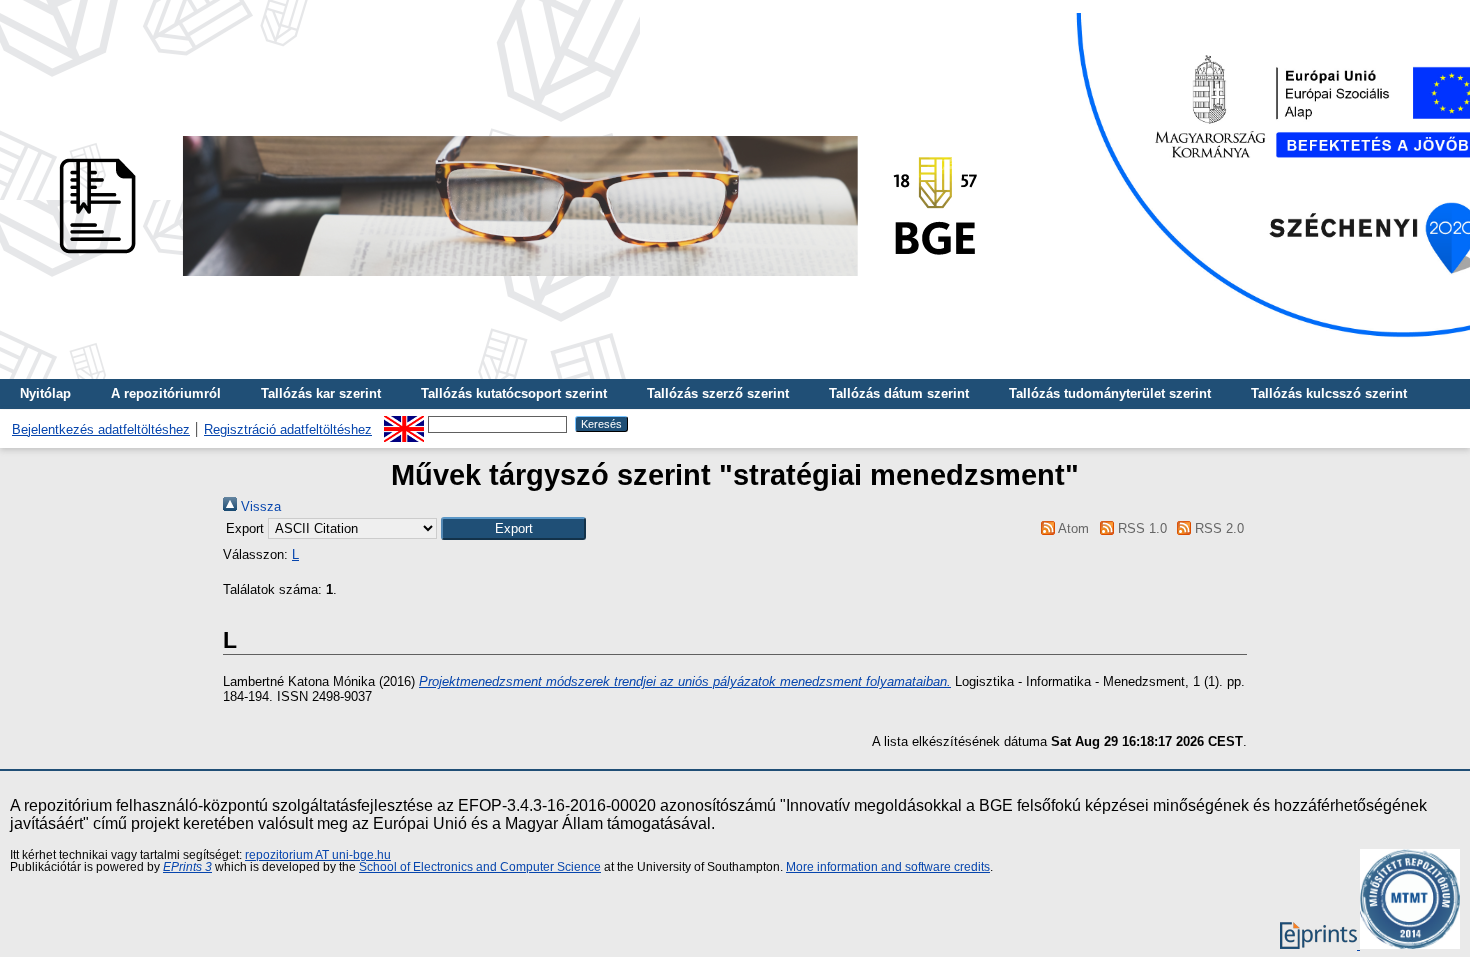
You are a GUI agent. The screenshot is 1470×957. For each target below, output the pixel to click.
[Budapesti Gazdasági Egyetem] (511, 281)
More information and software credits (888, 867)
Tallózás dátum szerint (899, 393)
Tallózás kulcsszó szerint (1329, 393)
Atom (1072, 528)
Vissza (259, 506)
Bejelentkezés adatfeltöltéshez (101, 429)
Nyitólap (45, 393)
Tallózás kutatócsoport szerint (514, 393)
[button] (513, 528)
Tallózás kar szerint (321, 393)
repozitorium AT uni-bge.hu (318, 855)
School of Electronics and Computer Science (480, 867)
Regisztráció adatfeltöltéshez (288, 429)
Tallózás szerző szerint (718, 393)
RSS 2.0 (1217, 528)
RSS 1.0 (1140, 528)
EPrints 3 (187, 867)
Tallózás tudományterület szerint (1110, 393)
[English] (404, 423)
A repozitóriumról (166, 393)
